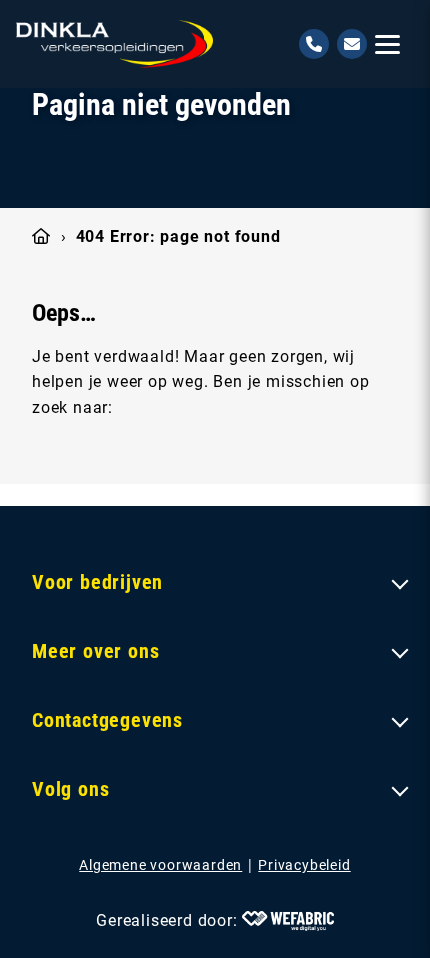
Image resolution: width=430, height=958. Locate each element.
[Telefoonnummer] (314, 44)
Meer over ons (95, 651)
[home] (114, 44)
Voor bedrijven (97, 582)
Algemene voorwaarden (160, 865)
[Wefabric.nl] (288, 921)
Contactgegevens (107, 720)
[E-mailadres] (352, 44)
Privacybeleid (304, 865)
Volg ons (70, 789)
